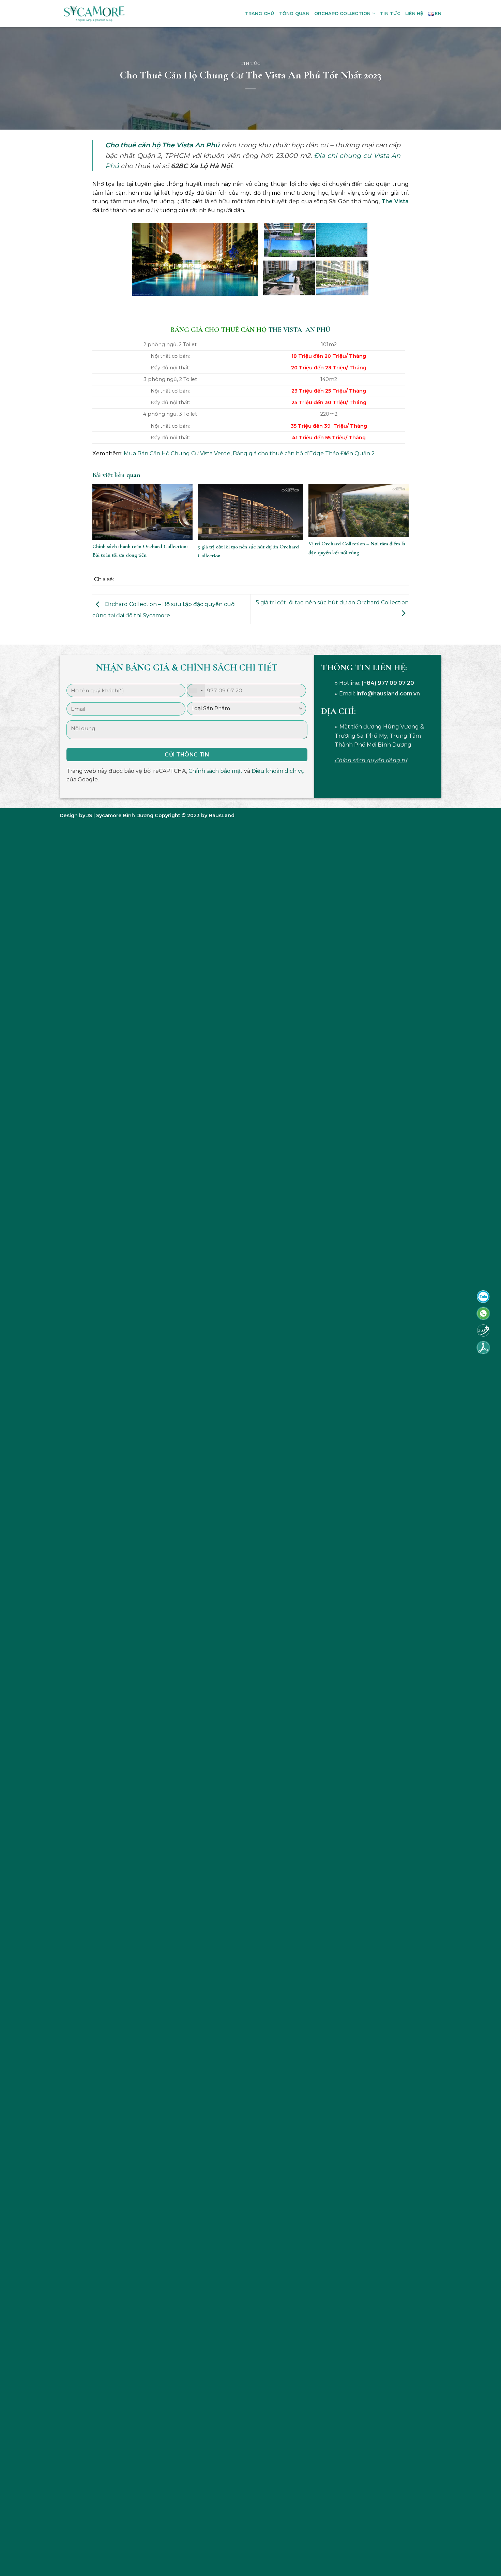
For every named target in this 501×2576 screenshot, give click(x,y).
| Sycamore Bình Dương (123, 815)
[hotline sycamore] (483, 1296)
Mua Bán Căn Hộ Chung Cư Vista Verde (177, 453)
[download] (483, 1347)
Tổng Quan (294, 13)
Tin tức (251, 63)
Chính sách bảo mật (216, 771)
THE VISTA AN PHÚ (299, 330)
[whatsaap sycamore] (483, 1313)
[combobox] (196, 690)
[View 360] (483, 1330)
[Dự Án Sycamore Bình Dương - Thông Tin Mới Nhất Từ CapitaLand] (94, 14)
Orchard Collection (343, 13)
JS (89, 815)
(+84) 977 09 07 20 (388, 683)
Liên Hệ (414, 13)
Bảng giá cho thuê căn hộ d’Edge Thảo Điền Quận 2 (304, 453)
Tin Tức (390, 13)
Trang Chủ (259, 13)
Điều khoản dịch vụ (278, 771)
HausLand (222, 815)
